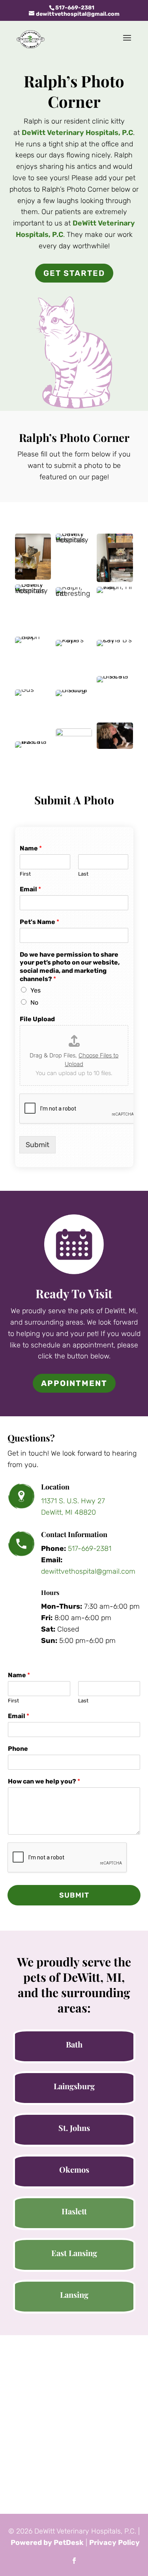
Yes (36, 990)
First (25, 874)
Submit (37, 1145)
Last (83, 874)
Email (30, 889)
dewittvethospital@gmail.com (88, 1571)
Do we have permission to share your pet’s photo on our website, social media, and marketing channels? (70, 967)
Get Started (74, 273)
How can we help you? (44, 1781)
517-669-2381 (75, 8)
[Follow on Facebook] (74, 2561)
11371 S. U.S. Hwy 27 (73, 1501)
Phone (18, 1749)
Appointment (74, 1383)
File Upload (37, 1019)
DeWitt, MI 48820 (68, 1512)
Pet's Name (39, 922)
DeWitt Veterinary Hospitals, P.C (77, 133)
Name (31, 848)
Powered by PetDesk (47, 2543)
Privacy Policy (114, 2543)
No (34, 1002)
